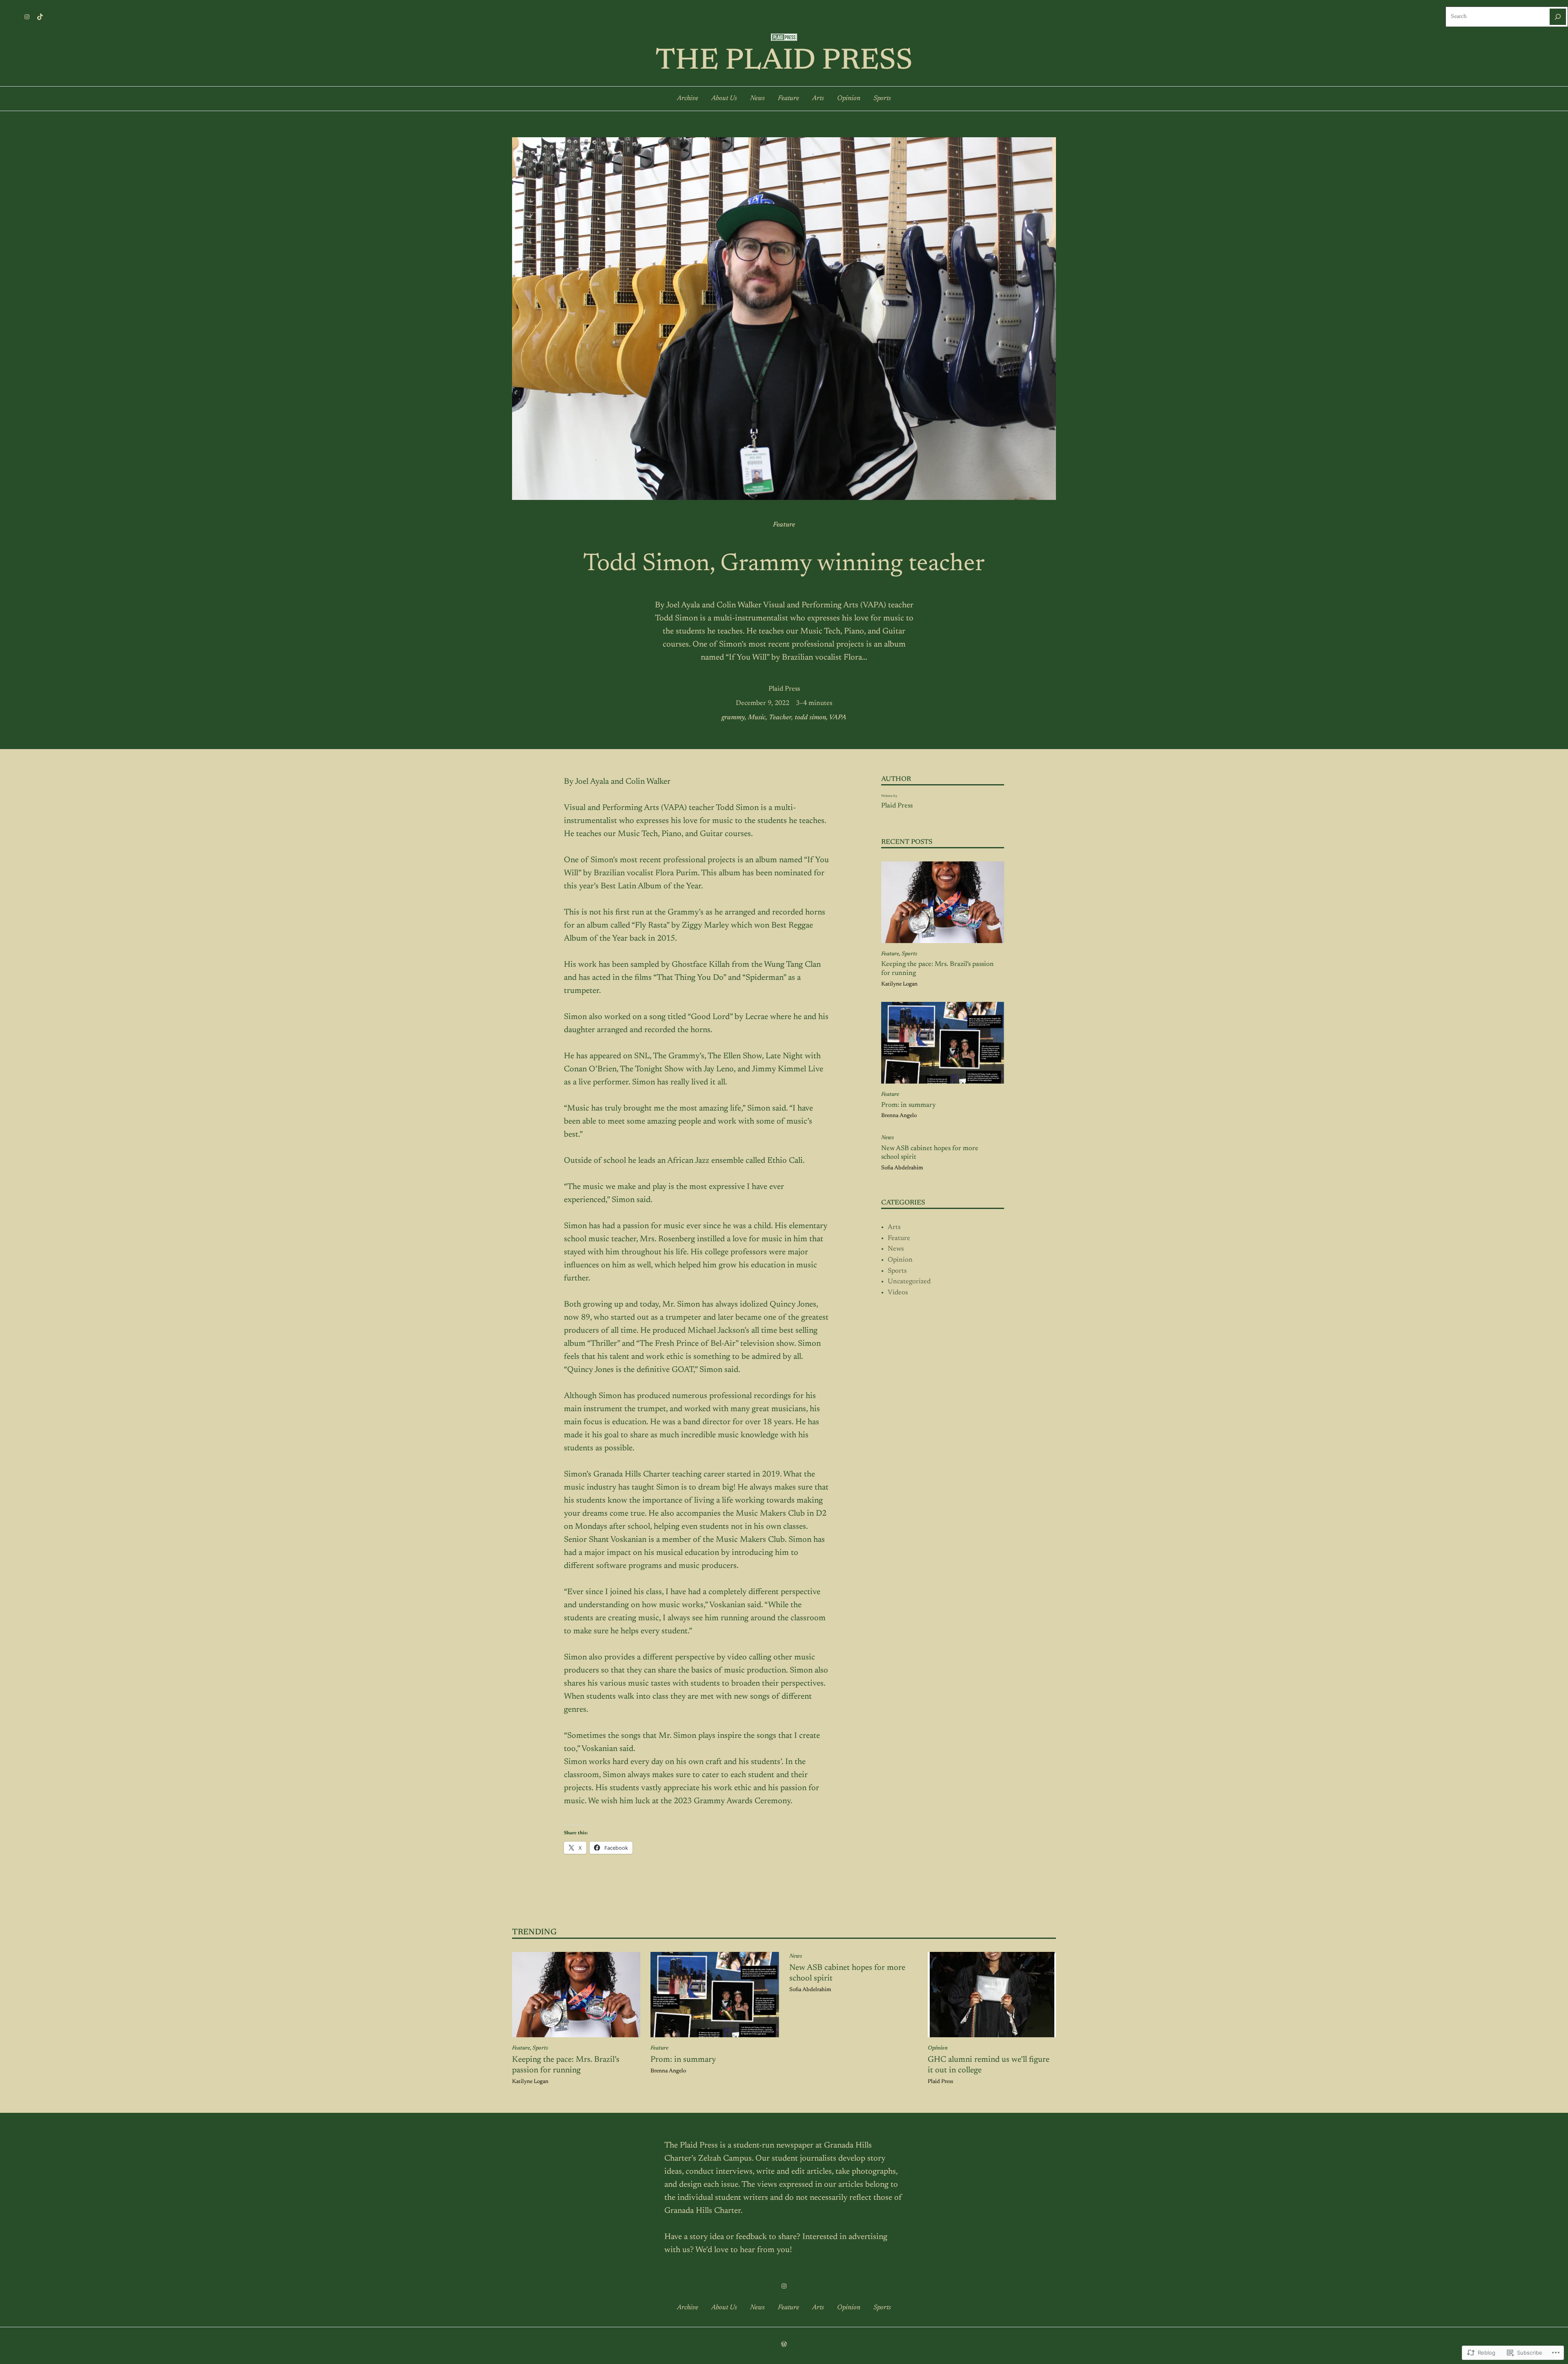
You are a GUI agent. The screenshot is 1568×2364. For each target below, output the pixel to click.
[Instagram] (27, 17)
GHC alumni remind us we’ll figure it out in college (989, 2065)
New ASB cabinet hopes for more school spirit (930, 1153)
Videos (898, 1293)
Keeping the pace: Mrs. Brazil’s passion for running (938, 969)
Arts (894, 1227)
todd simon (810, 718)
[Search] (1558, 17)
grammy (733, 718)
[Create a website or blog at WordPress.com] (784, 2345)
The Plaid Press (784, 62)
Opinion (900, 1260)
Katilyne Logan (899, 984)
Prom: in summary (909, 1105)
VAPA (838, 718)
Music (757, 718)
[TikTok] (40, 17)
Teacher (780, 718)
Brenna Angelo (899, 1116)
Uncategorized (909, 1282)
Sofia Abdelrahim (902, 1168)
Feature (784, 525)
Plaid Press (784, 689)
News (888, 1138)
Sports (909, 954)
